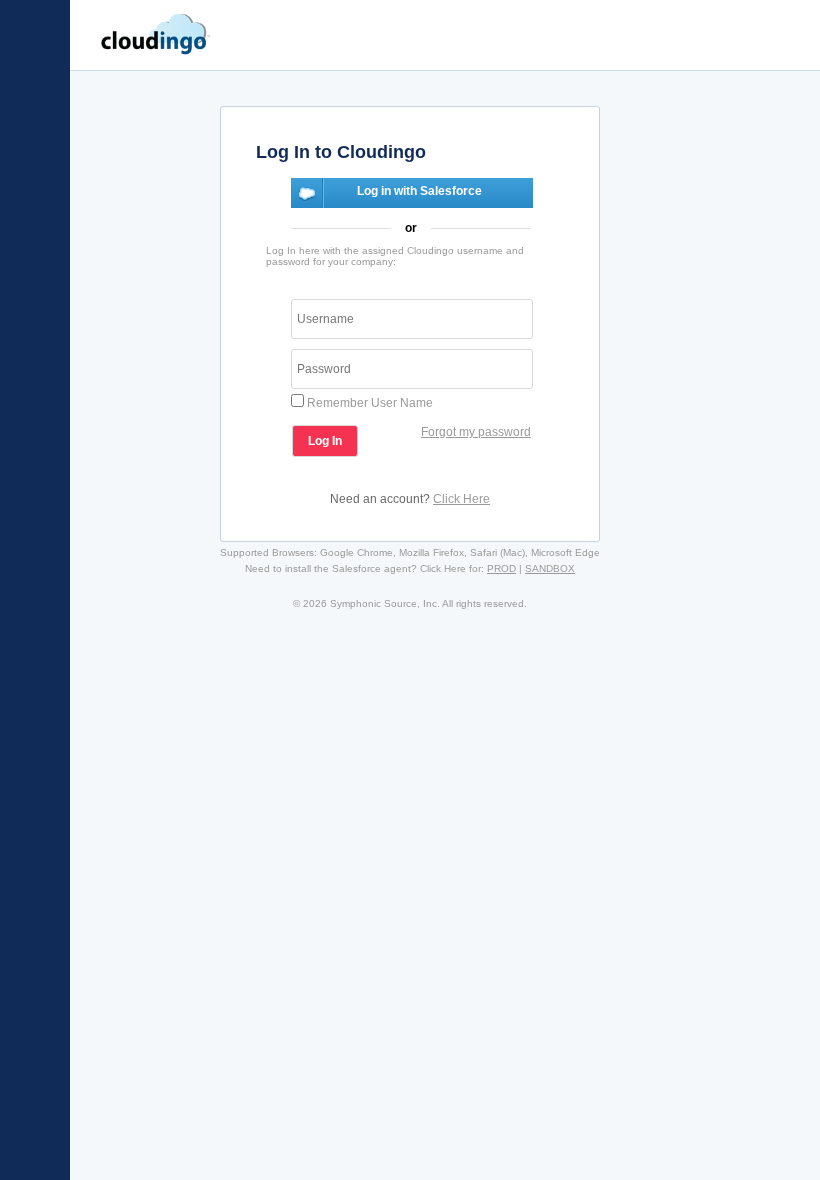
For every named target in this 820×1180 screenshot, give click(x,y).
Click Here (461, 499)
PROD (501, 568)
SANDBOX (550, 568)
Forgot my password (476, 432)
